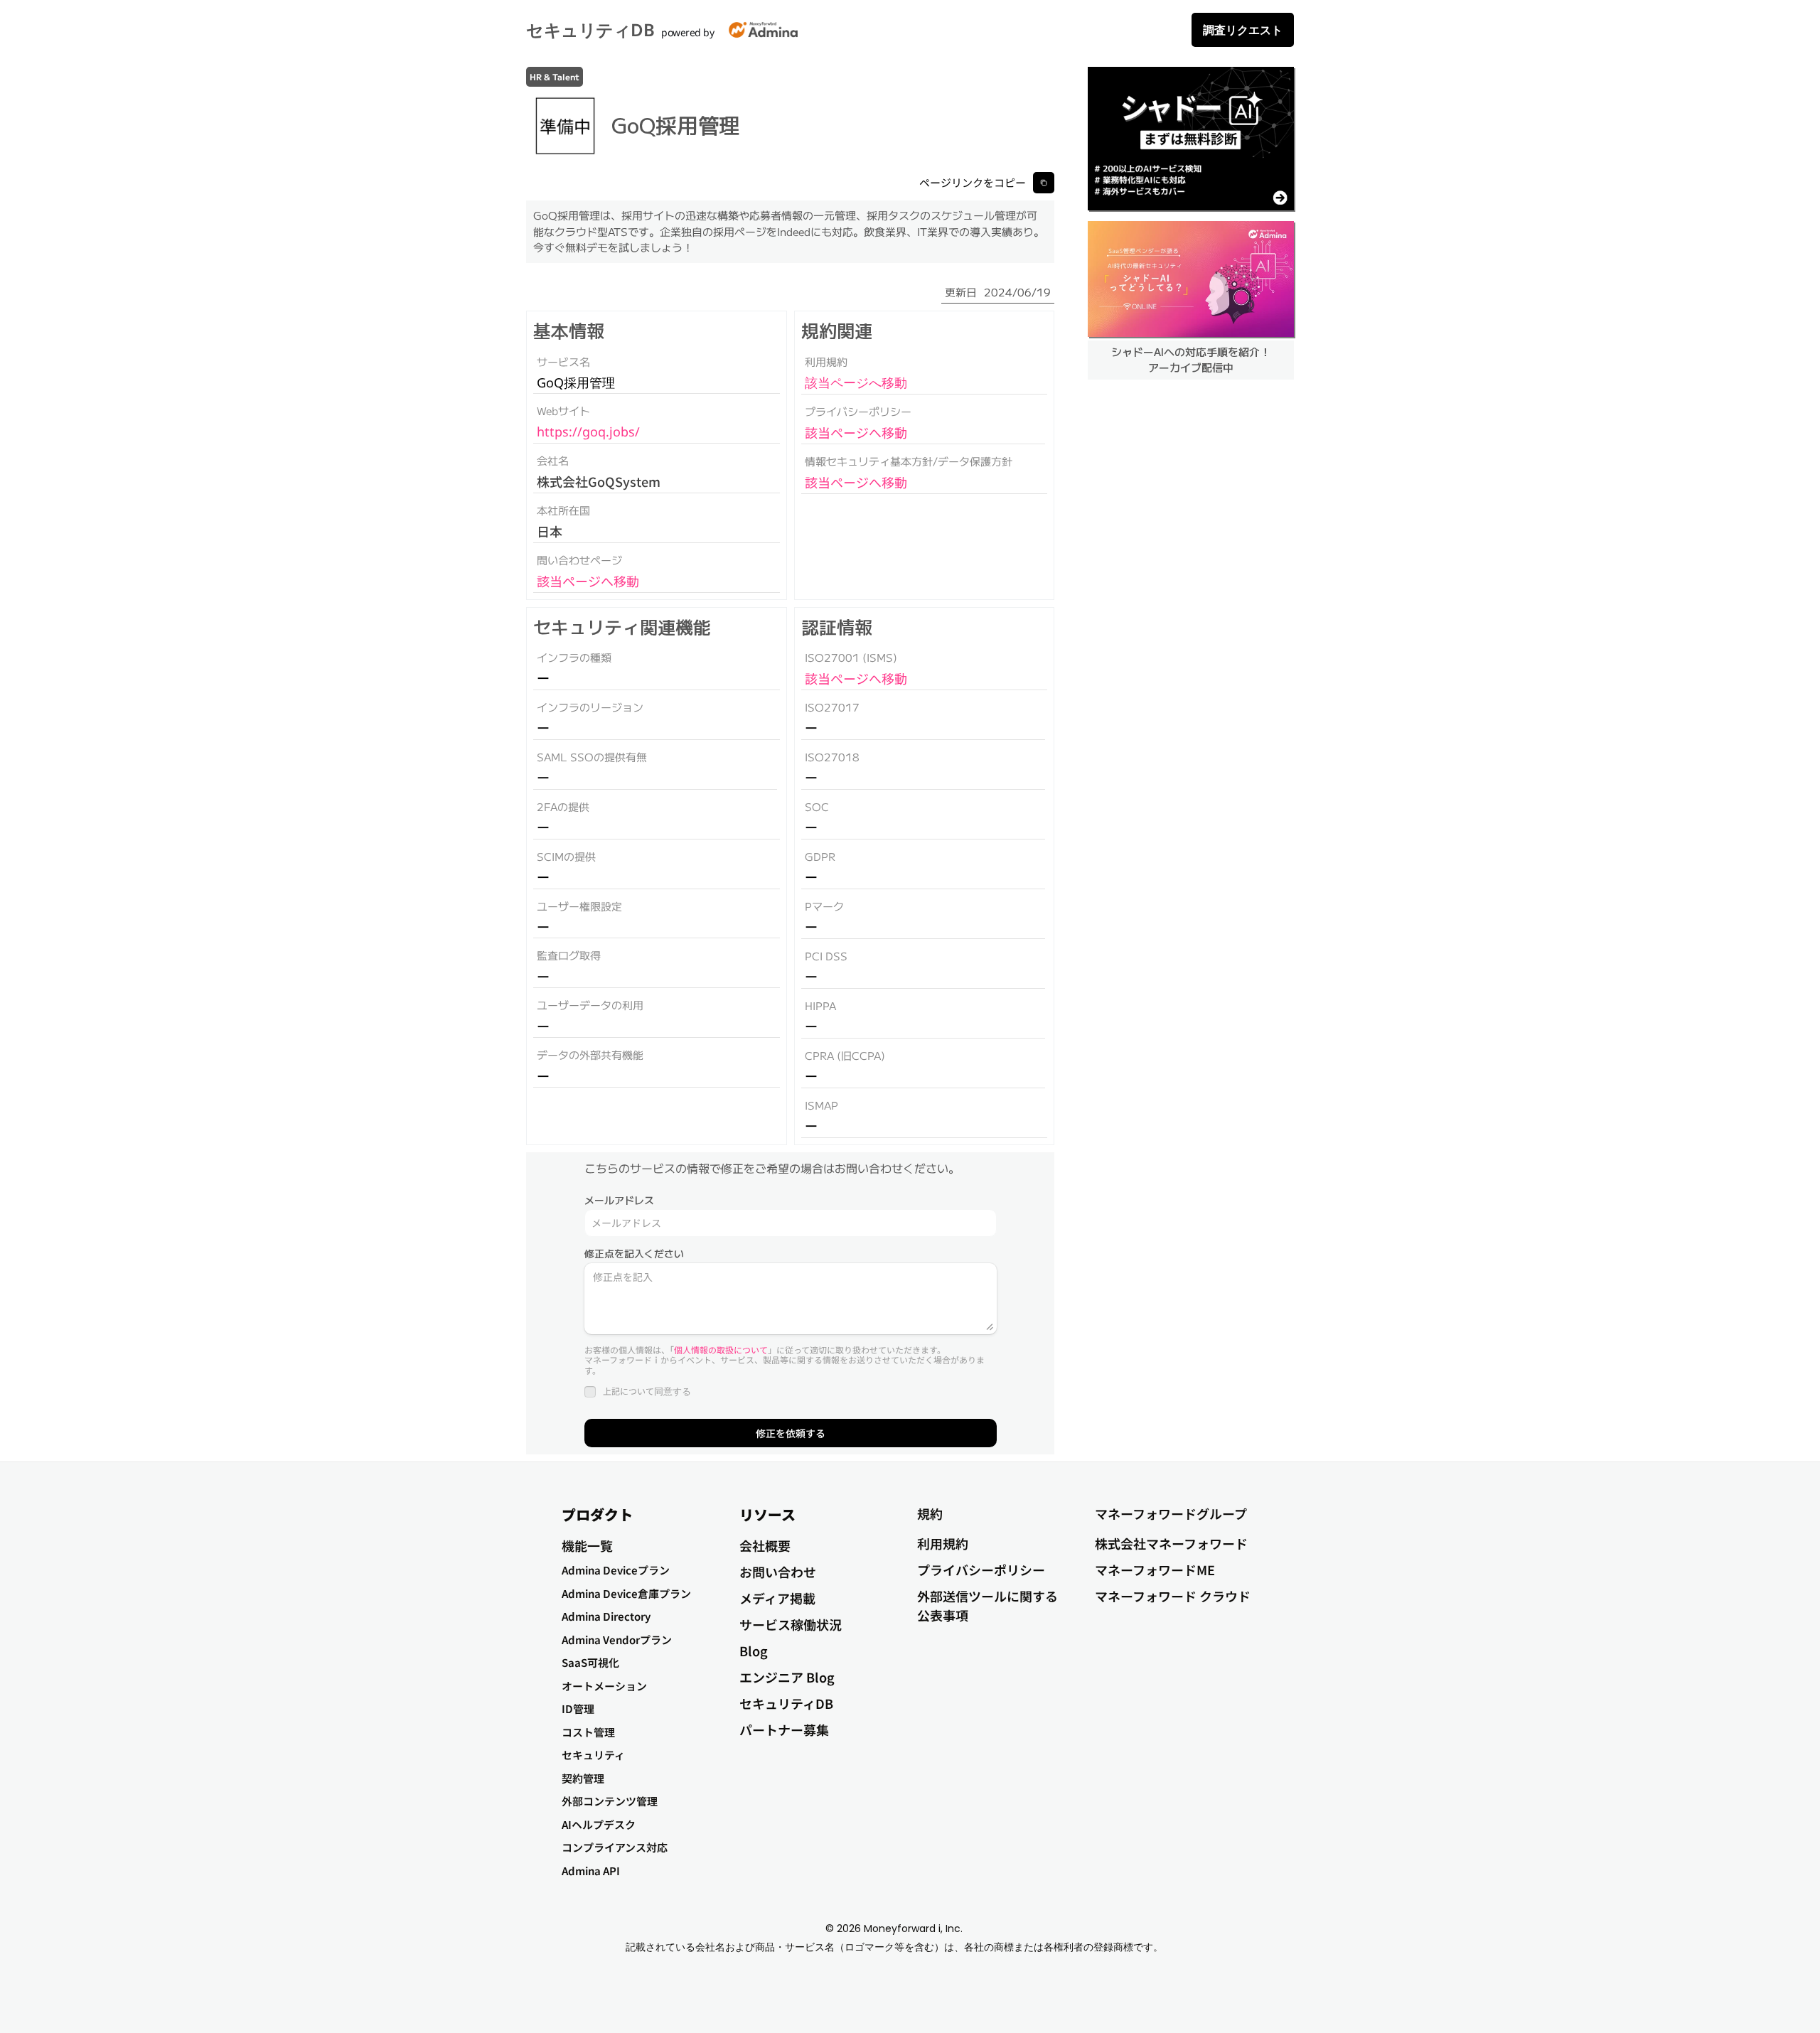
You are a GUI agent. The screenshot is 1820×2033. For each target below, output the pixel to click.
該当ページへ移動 (588, 581)
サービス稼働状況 (791, 1624)
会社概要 (765, 1545)
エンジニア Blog (787, 1677)
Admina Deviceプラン (616, 1570)
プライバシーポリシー (981, 1570)
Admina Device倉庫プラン (626, 1593)
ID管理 (578, 1709)
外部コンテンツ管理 (610, 1801)
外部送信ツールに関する (987, 1596)
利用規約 (943, 1543)
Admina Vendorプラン (617, 1640)
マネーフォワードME (1155, 1570)
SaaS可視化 (590, 1662)
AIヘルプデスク (599, 1824)
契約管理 (583, 1778)
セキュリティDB (590, 29)
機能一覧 (587, 1545)
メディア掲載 (777, 1598)
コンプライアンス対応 (615, 1847)
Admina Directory (606, 1616)
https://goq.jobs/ (588, 431)
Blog (754, 1651)
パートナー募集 (784, 1729)
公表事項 (943, 1615)
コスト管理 (588, 1732)
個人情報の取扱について (721, 1350)
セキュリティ (593, 1755)
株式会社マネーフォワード (1171, 1543)
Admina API (591, 1871)
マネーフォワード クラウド (1173, 1596)
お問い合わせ (778, 1572)
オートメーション (604, 1686)
